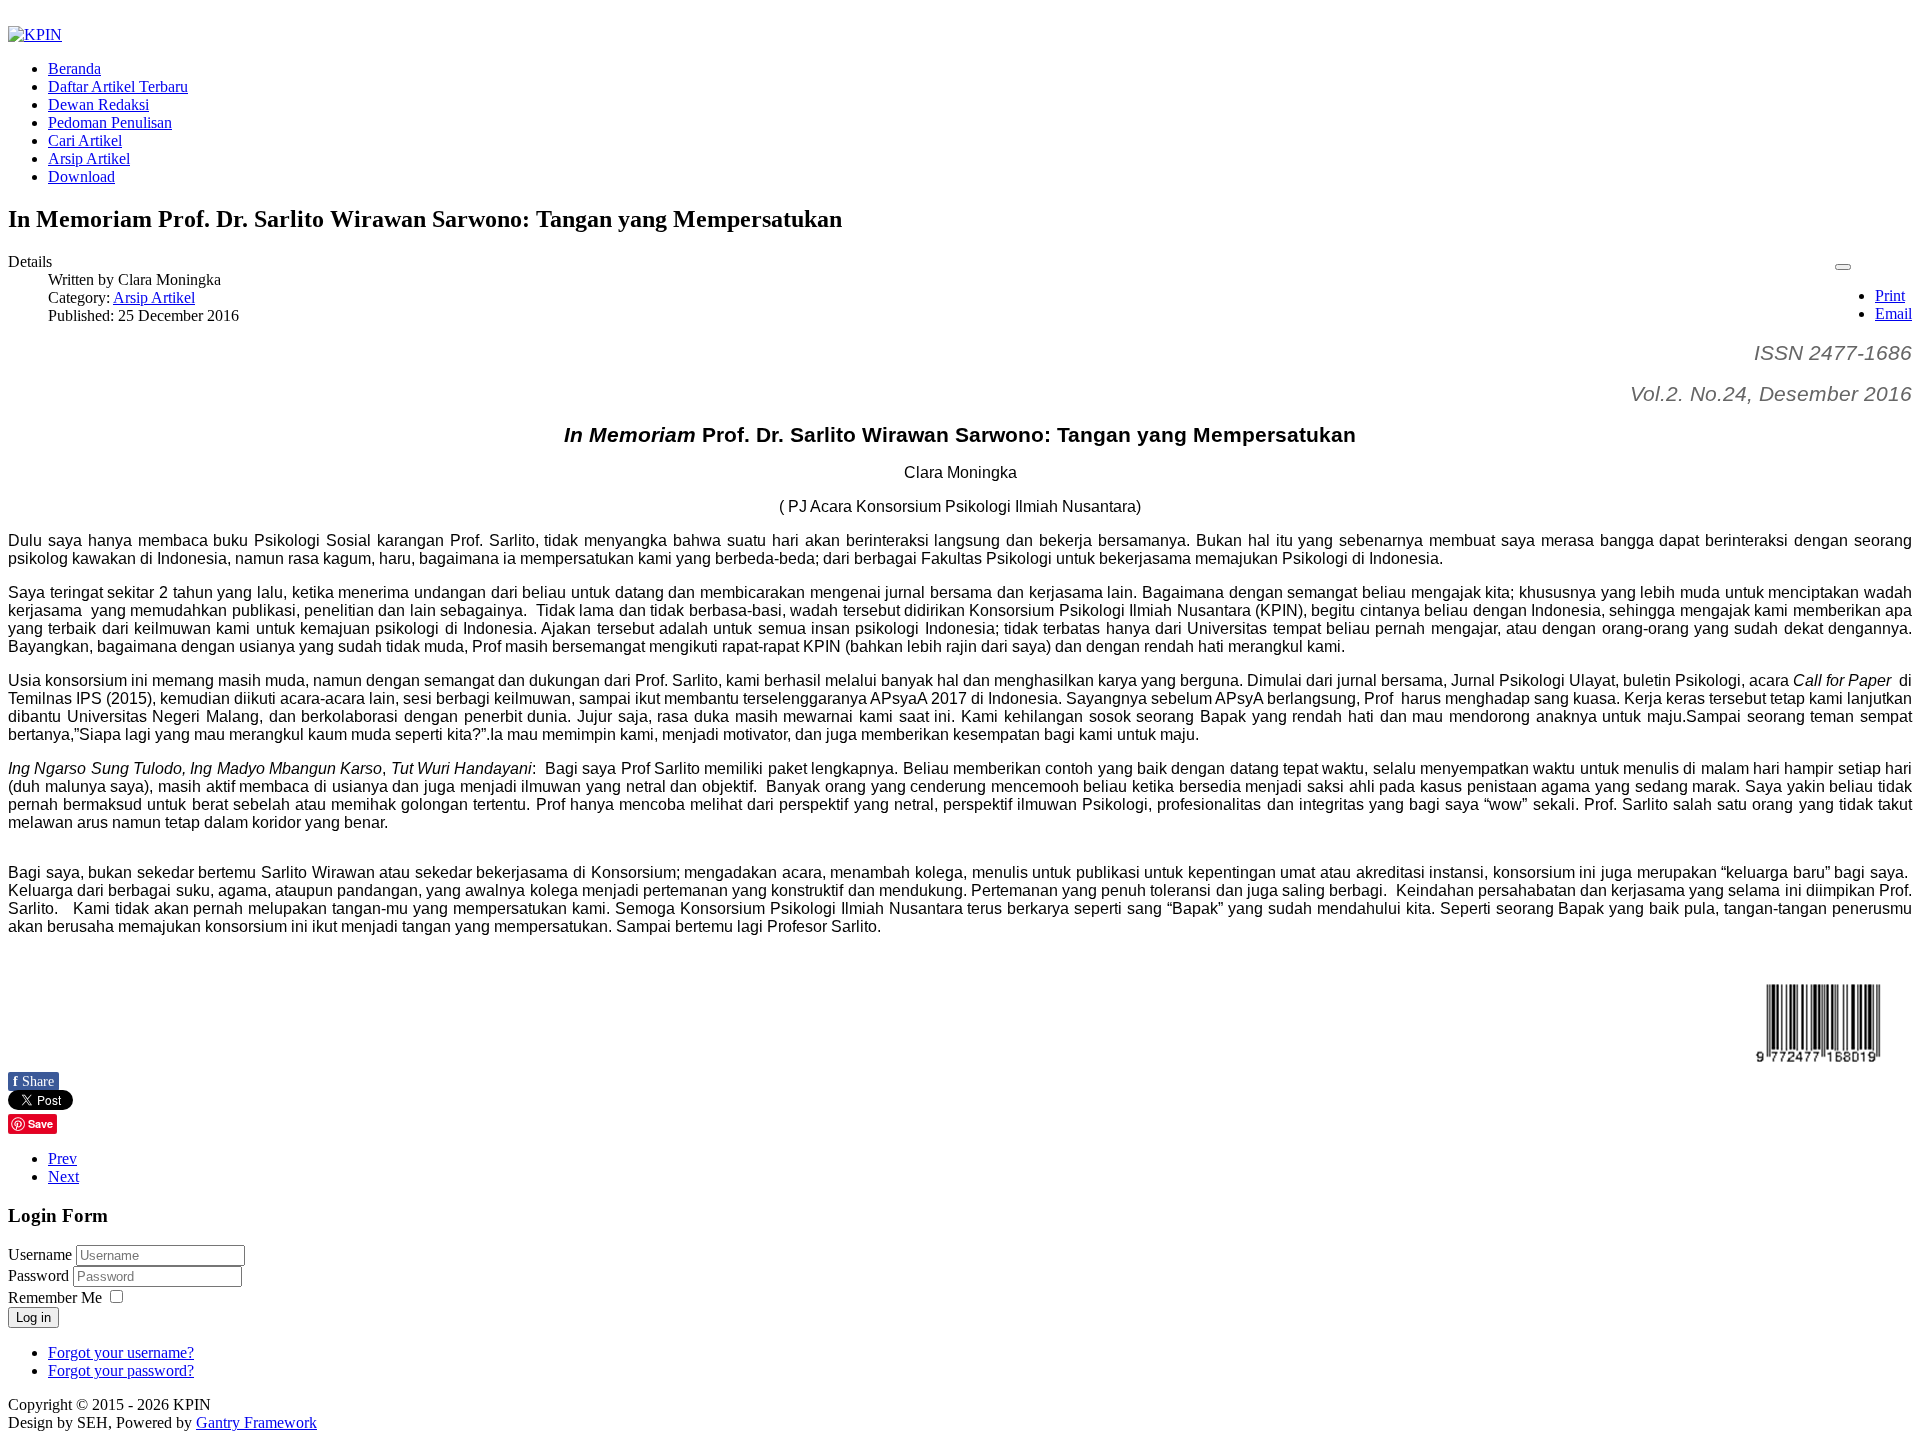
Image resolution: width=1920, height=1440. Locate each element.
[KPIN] (35, 34)
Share (33, 1081)
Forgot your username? (121, 1352)
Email (1893, 313)
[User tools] (1843, 267)
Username (40, 1254)
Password (40, 1275)
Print (1890, 295)
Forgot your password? (121, 1370)
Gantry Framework (256, 1422)
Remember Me (55, 1297)
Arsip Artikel (154, 297)
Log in (33, 1317)
